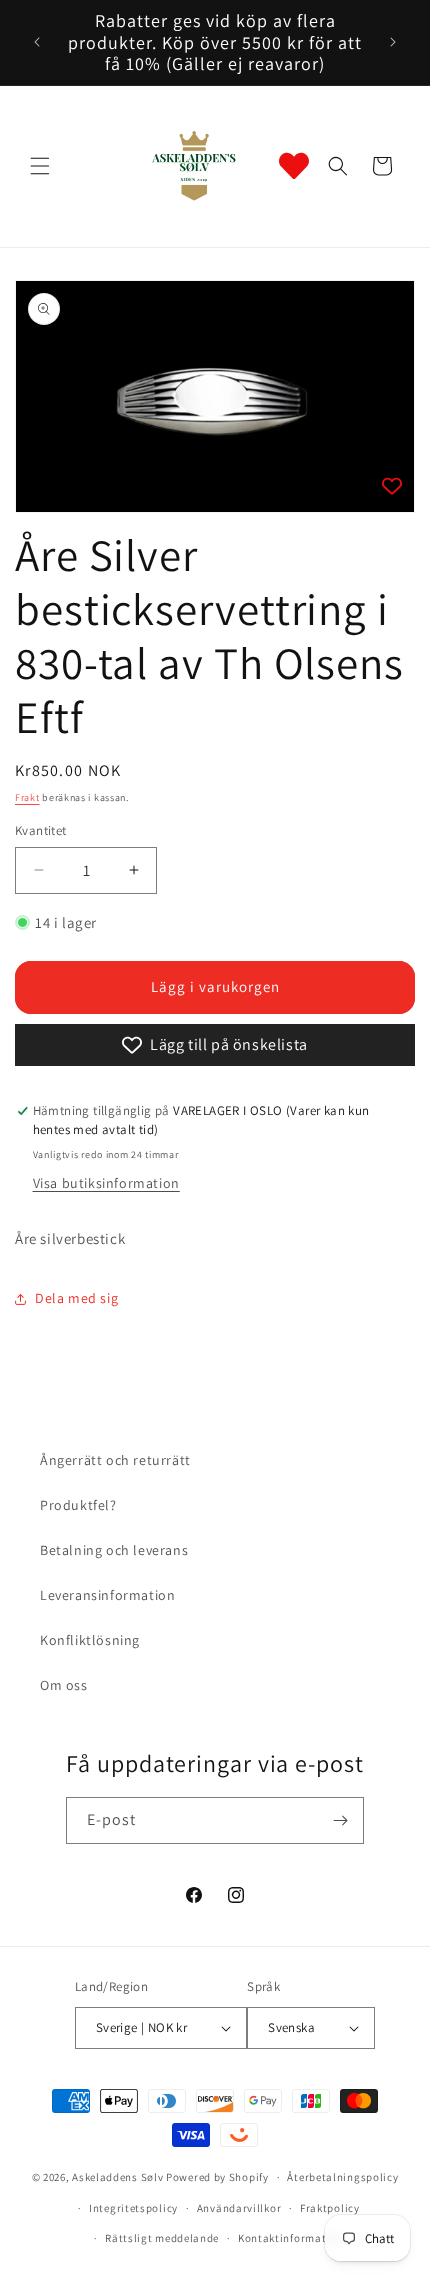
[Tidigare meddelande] (37, 42)
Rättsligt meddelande (162, 2238)
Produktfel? (78, 1505)
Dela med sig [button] (76, 1298)
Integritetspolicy (133, 2208)
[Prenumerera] (341, 1820)
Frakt (27, 797)
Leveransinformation (107, 1595)
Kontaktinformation (291, 2238)
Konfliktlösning (90, 1640)
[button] (40, 166)
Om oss (64, 1685)
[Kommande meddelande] (393, 42)
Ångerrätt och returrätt (115, 1460)
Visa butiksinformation (106, 1183)
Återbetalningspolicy (342, 2177)
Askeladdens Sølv (117, 2177)
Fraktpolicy (330, 2208)
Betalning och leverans (114, 1550)
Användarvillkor (239, 2208)
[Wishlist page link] (294, 166)
